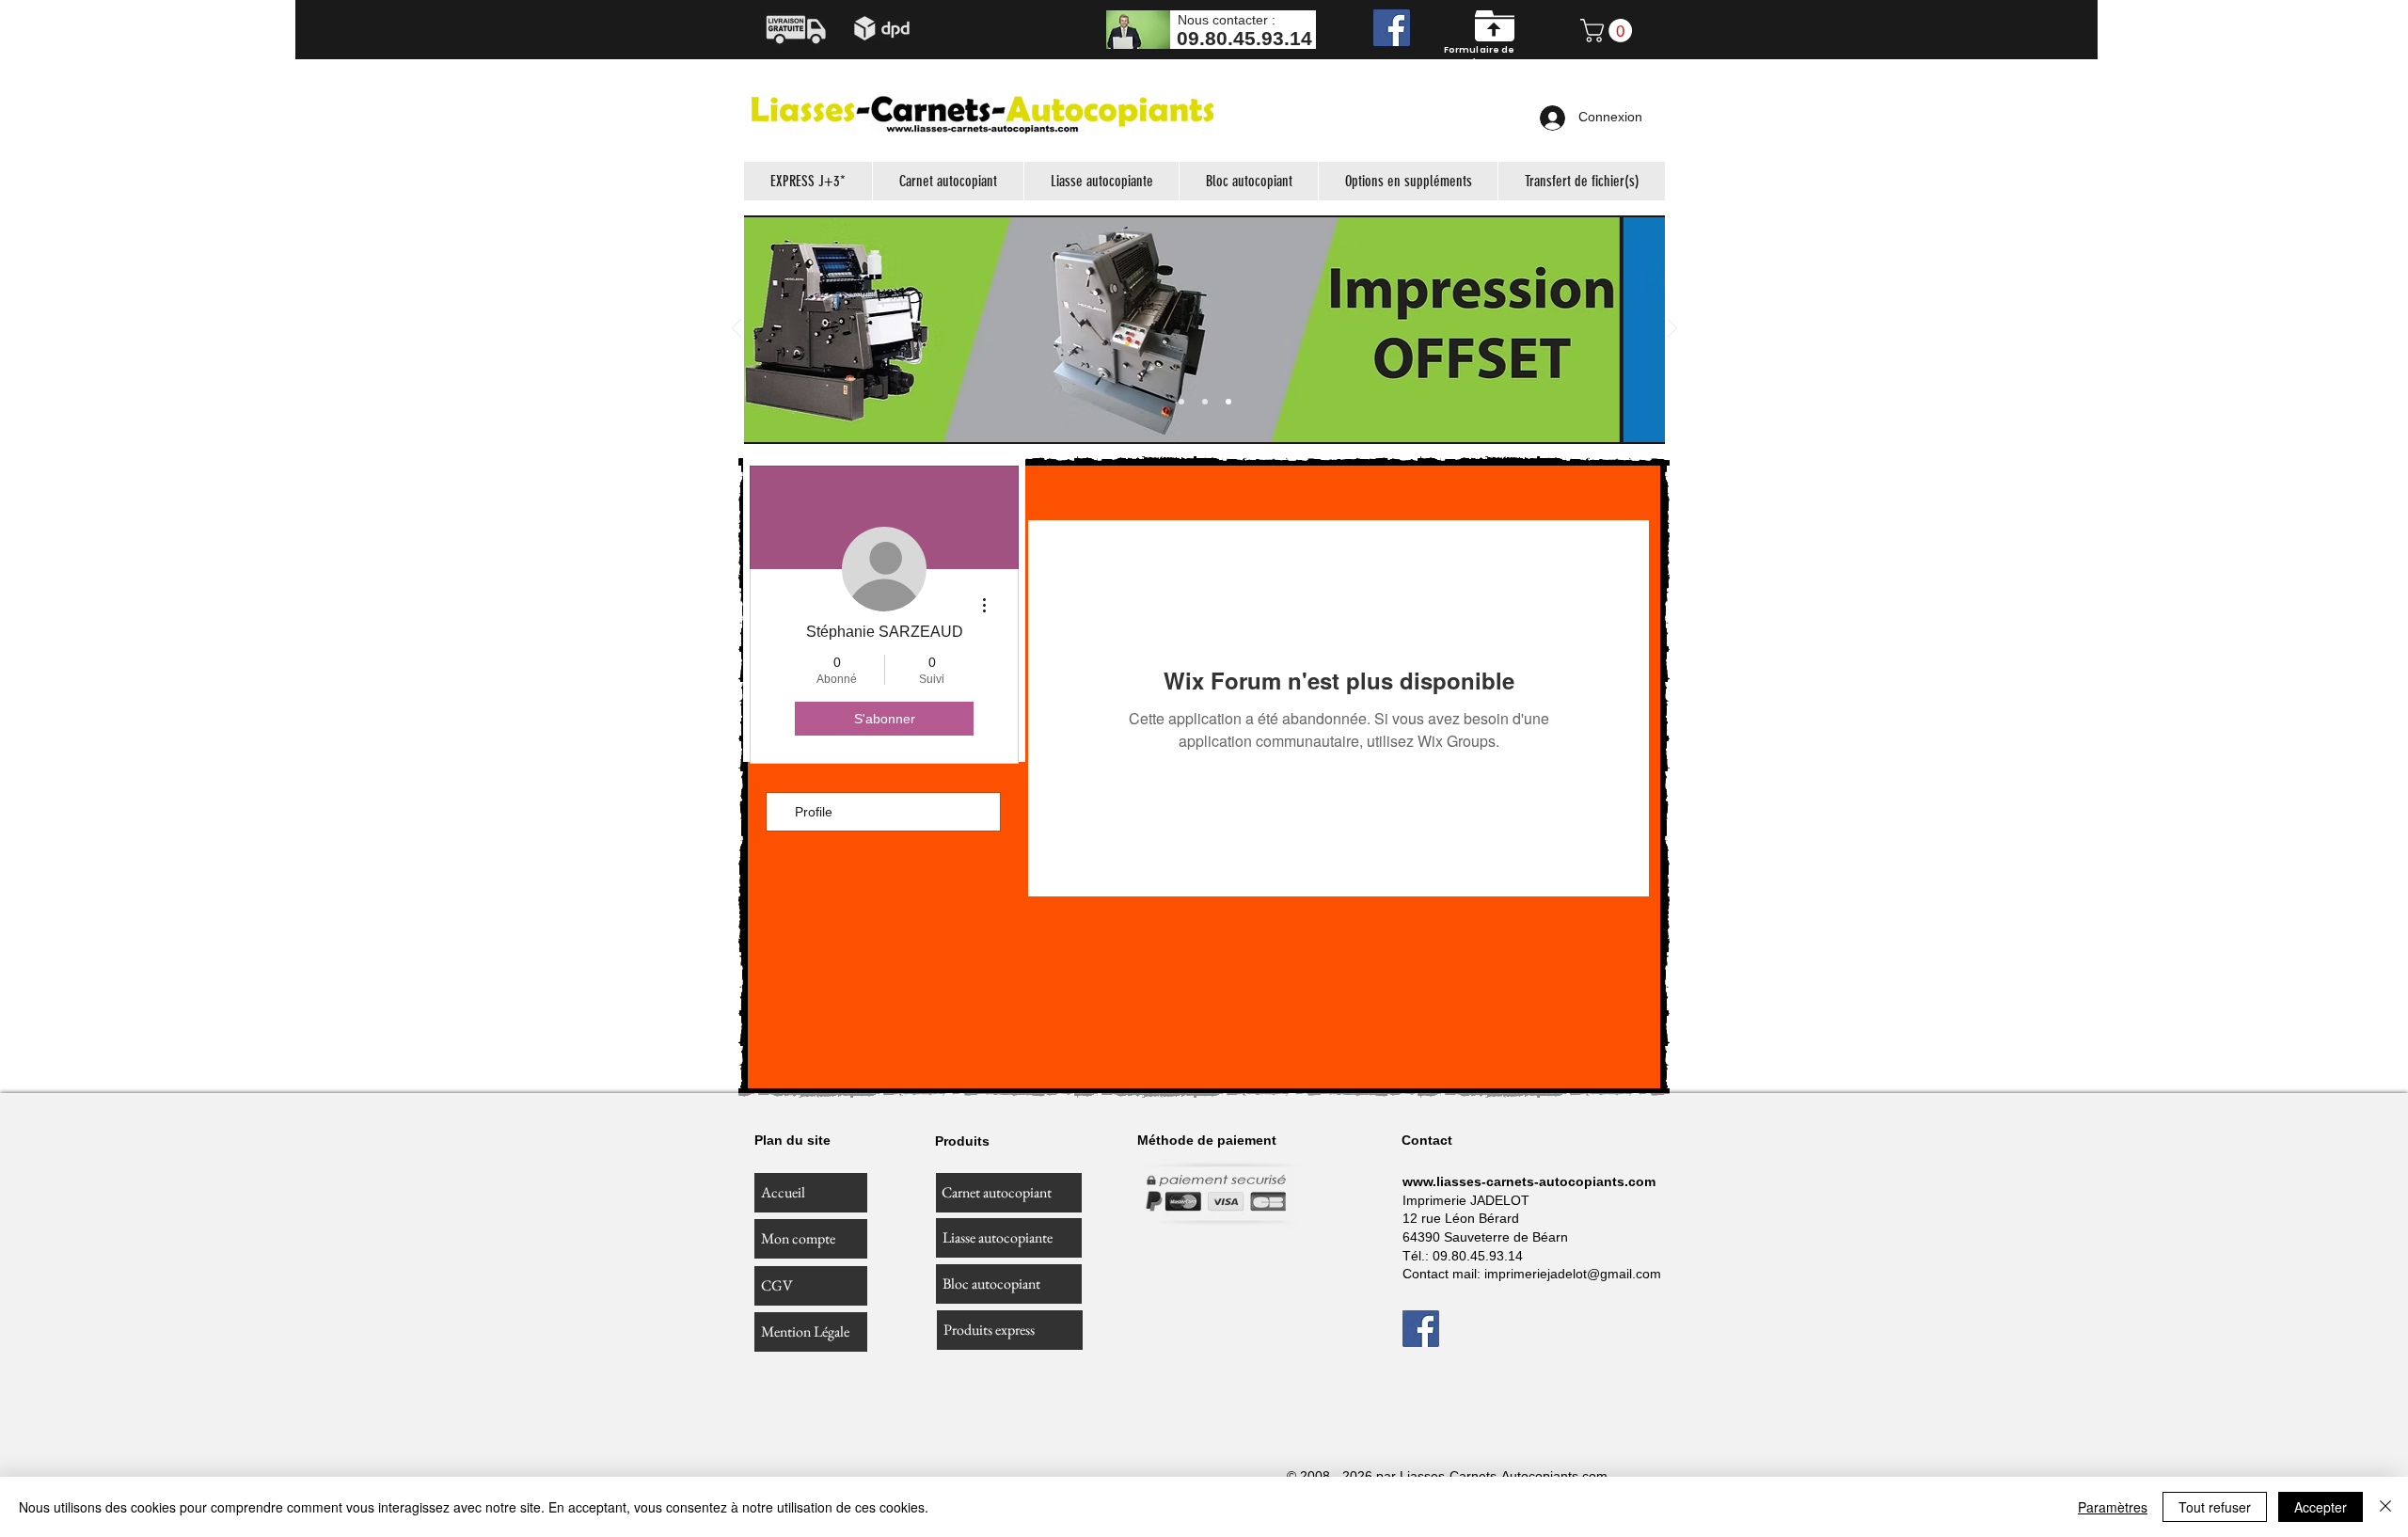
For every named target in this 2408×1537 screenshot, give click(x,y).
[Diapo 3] (1205, 402)
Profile (814, 812)
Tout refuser (2215, 1507)
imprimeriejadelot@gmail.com (1573, 1274)
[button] (1609, 31)
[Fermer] (2385, 1507)
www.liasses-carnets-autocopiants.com (1529, 1181)
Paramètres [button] (2113, 1507)
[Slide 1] (1181, 402)
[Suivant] (1672, 330)
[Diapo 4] (1228, 402)
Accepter (2321, 1507)
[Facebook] (1392, 28)
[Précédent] (737, 330)
